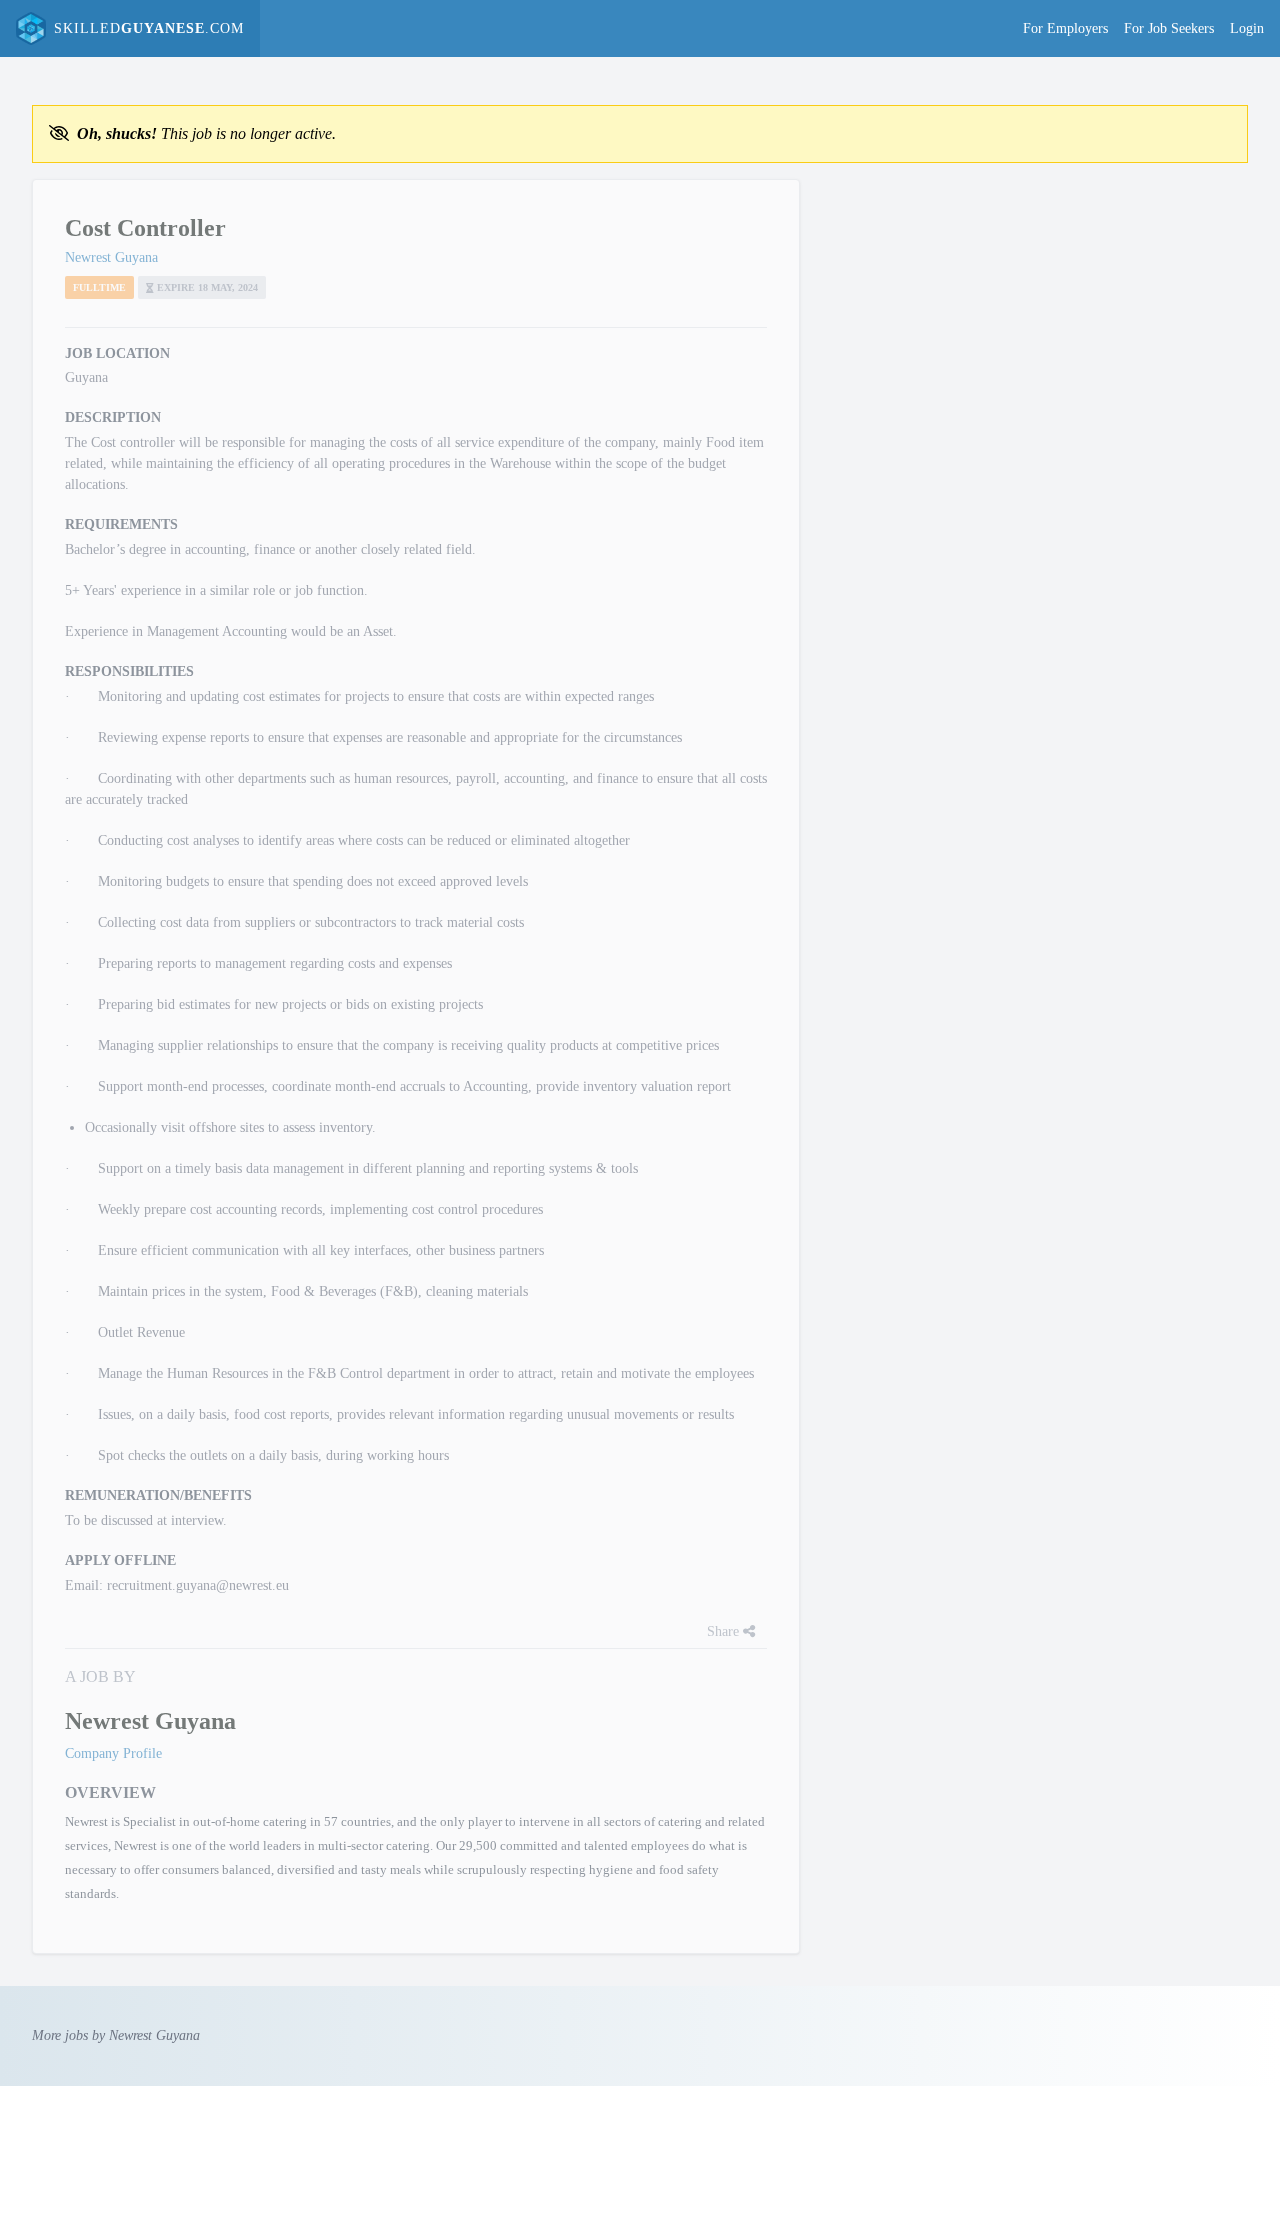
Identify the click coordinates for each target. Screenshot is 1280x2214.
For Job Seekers (1169, 28)
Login (1247, 28)
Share (725, 1631)
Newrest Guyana (111, 257)
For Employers (1065, 28)
